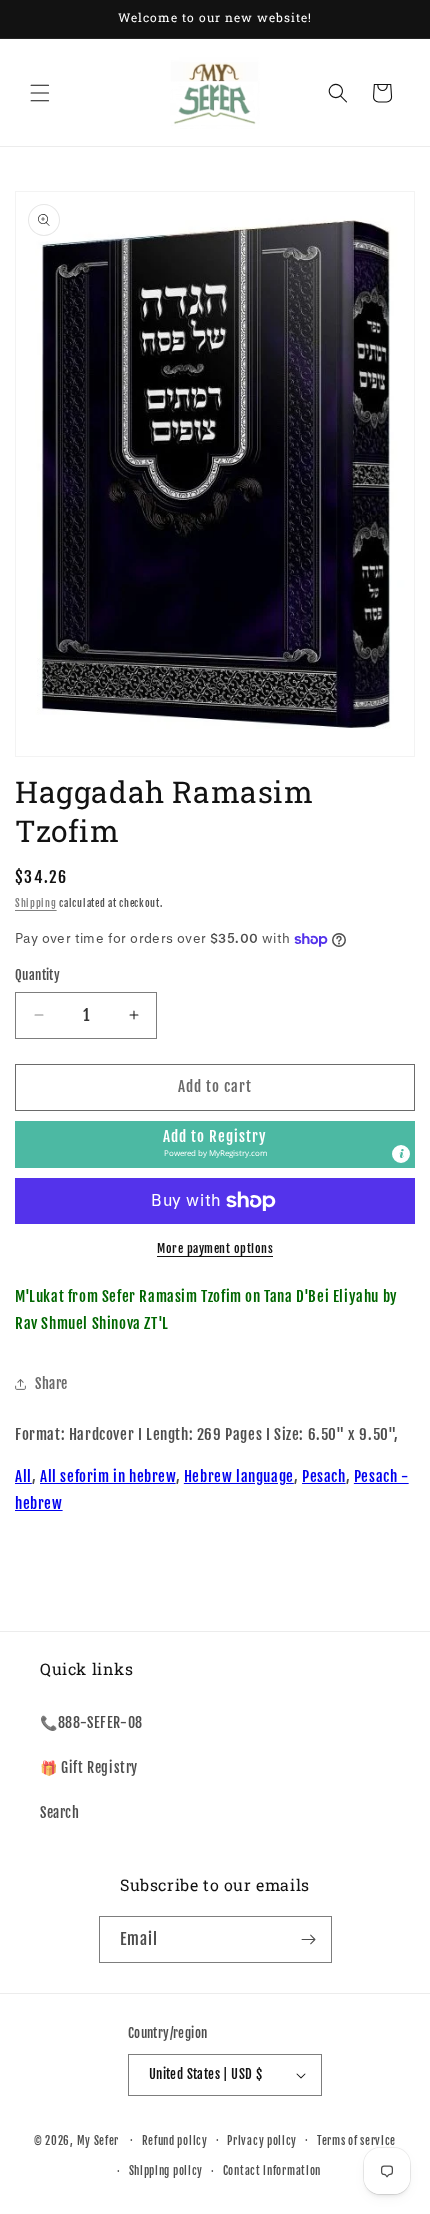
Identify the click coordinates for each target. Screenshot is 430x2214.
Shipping (36, 903)
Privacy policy (262, 2141)
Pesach (324, 1476)
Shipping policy (166, 2171)
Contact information (272, 2171)
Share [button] (51, 1383)
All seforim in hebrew (108, 1476)
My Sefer (98, 2140)
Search (60, 1812)
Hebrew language (239, 1476)
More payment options (215, 1248)
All (23, 1476)
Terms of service (356, 2141)
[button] (40, 93)
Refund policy (175, 2141)
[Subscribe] (309, 1939)
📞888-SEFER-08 (91, 1722)
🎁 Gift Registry (89, 1767)
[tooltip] (401, 1154)
